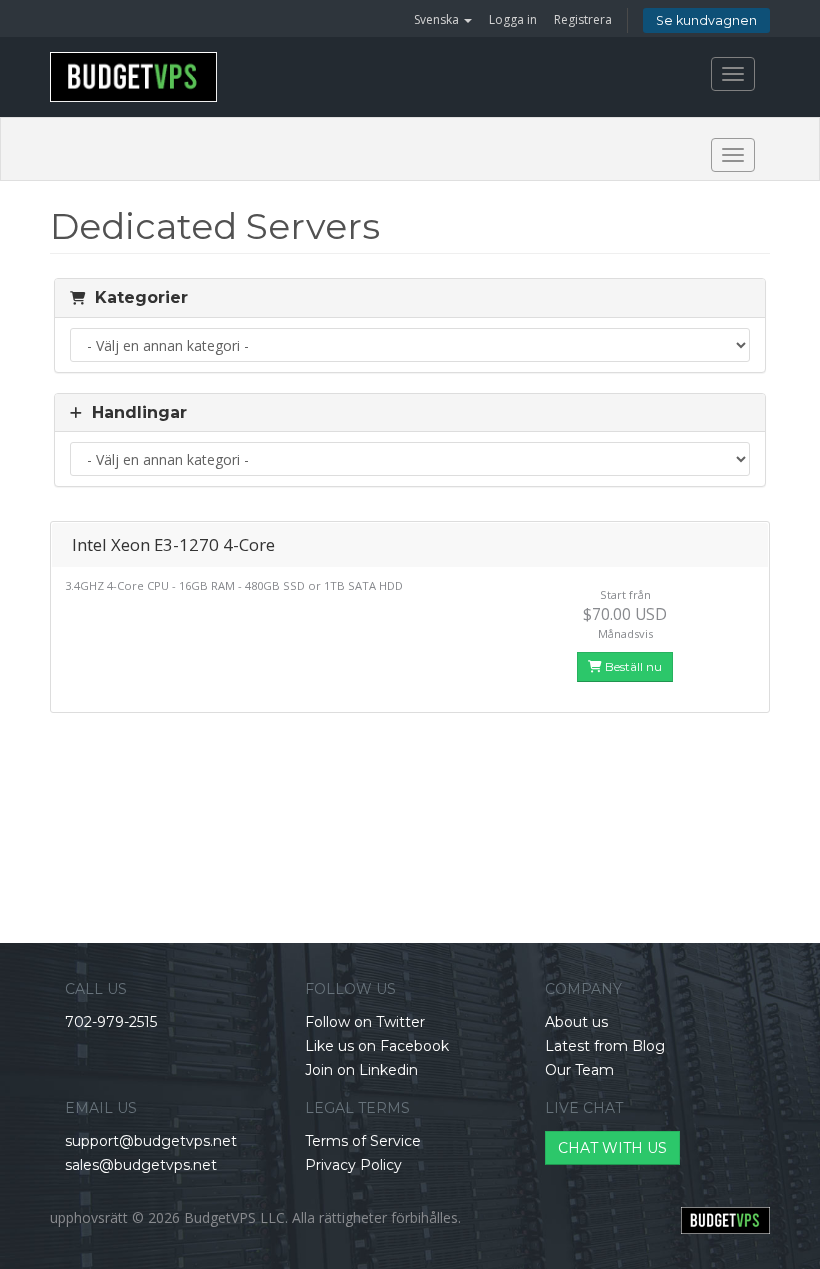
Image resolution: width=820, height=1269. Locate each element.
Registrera (583, 19)
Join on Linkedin (361, 1070)
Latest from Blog (605, 1046)
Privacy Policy (353, 1165)
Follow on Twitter (365, 1022)
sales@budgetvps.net (141, 1165)
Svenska (438, 19)
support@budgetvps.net (151, 1141)
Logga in (513, 19)
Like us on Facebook (377, 1046)
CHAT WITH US (612, 1148)
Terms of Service (363, 1141)
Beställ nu (632, 666)
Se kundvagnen (706, 20)
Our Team (579, 1070)
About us (576, 1022)
